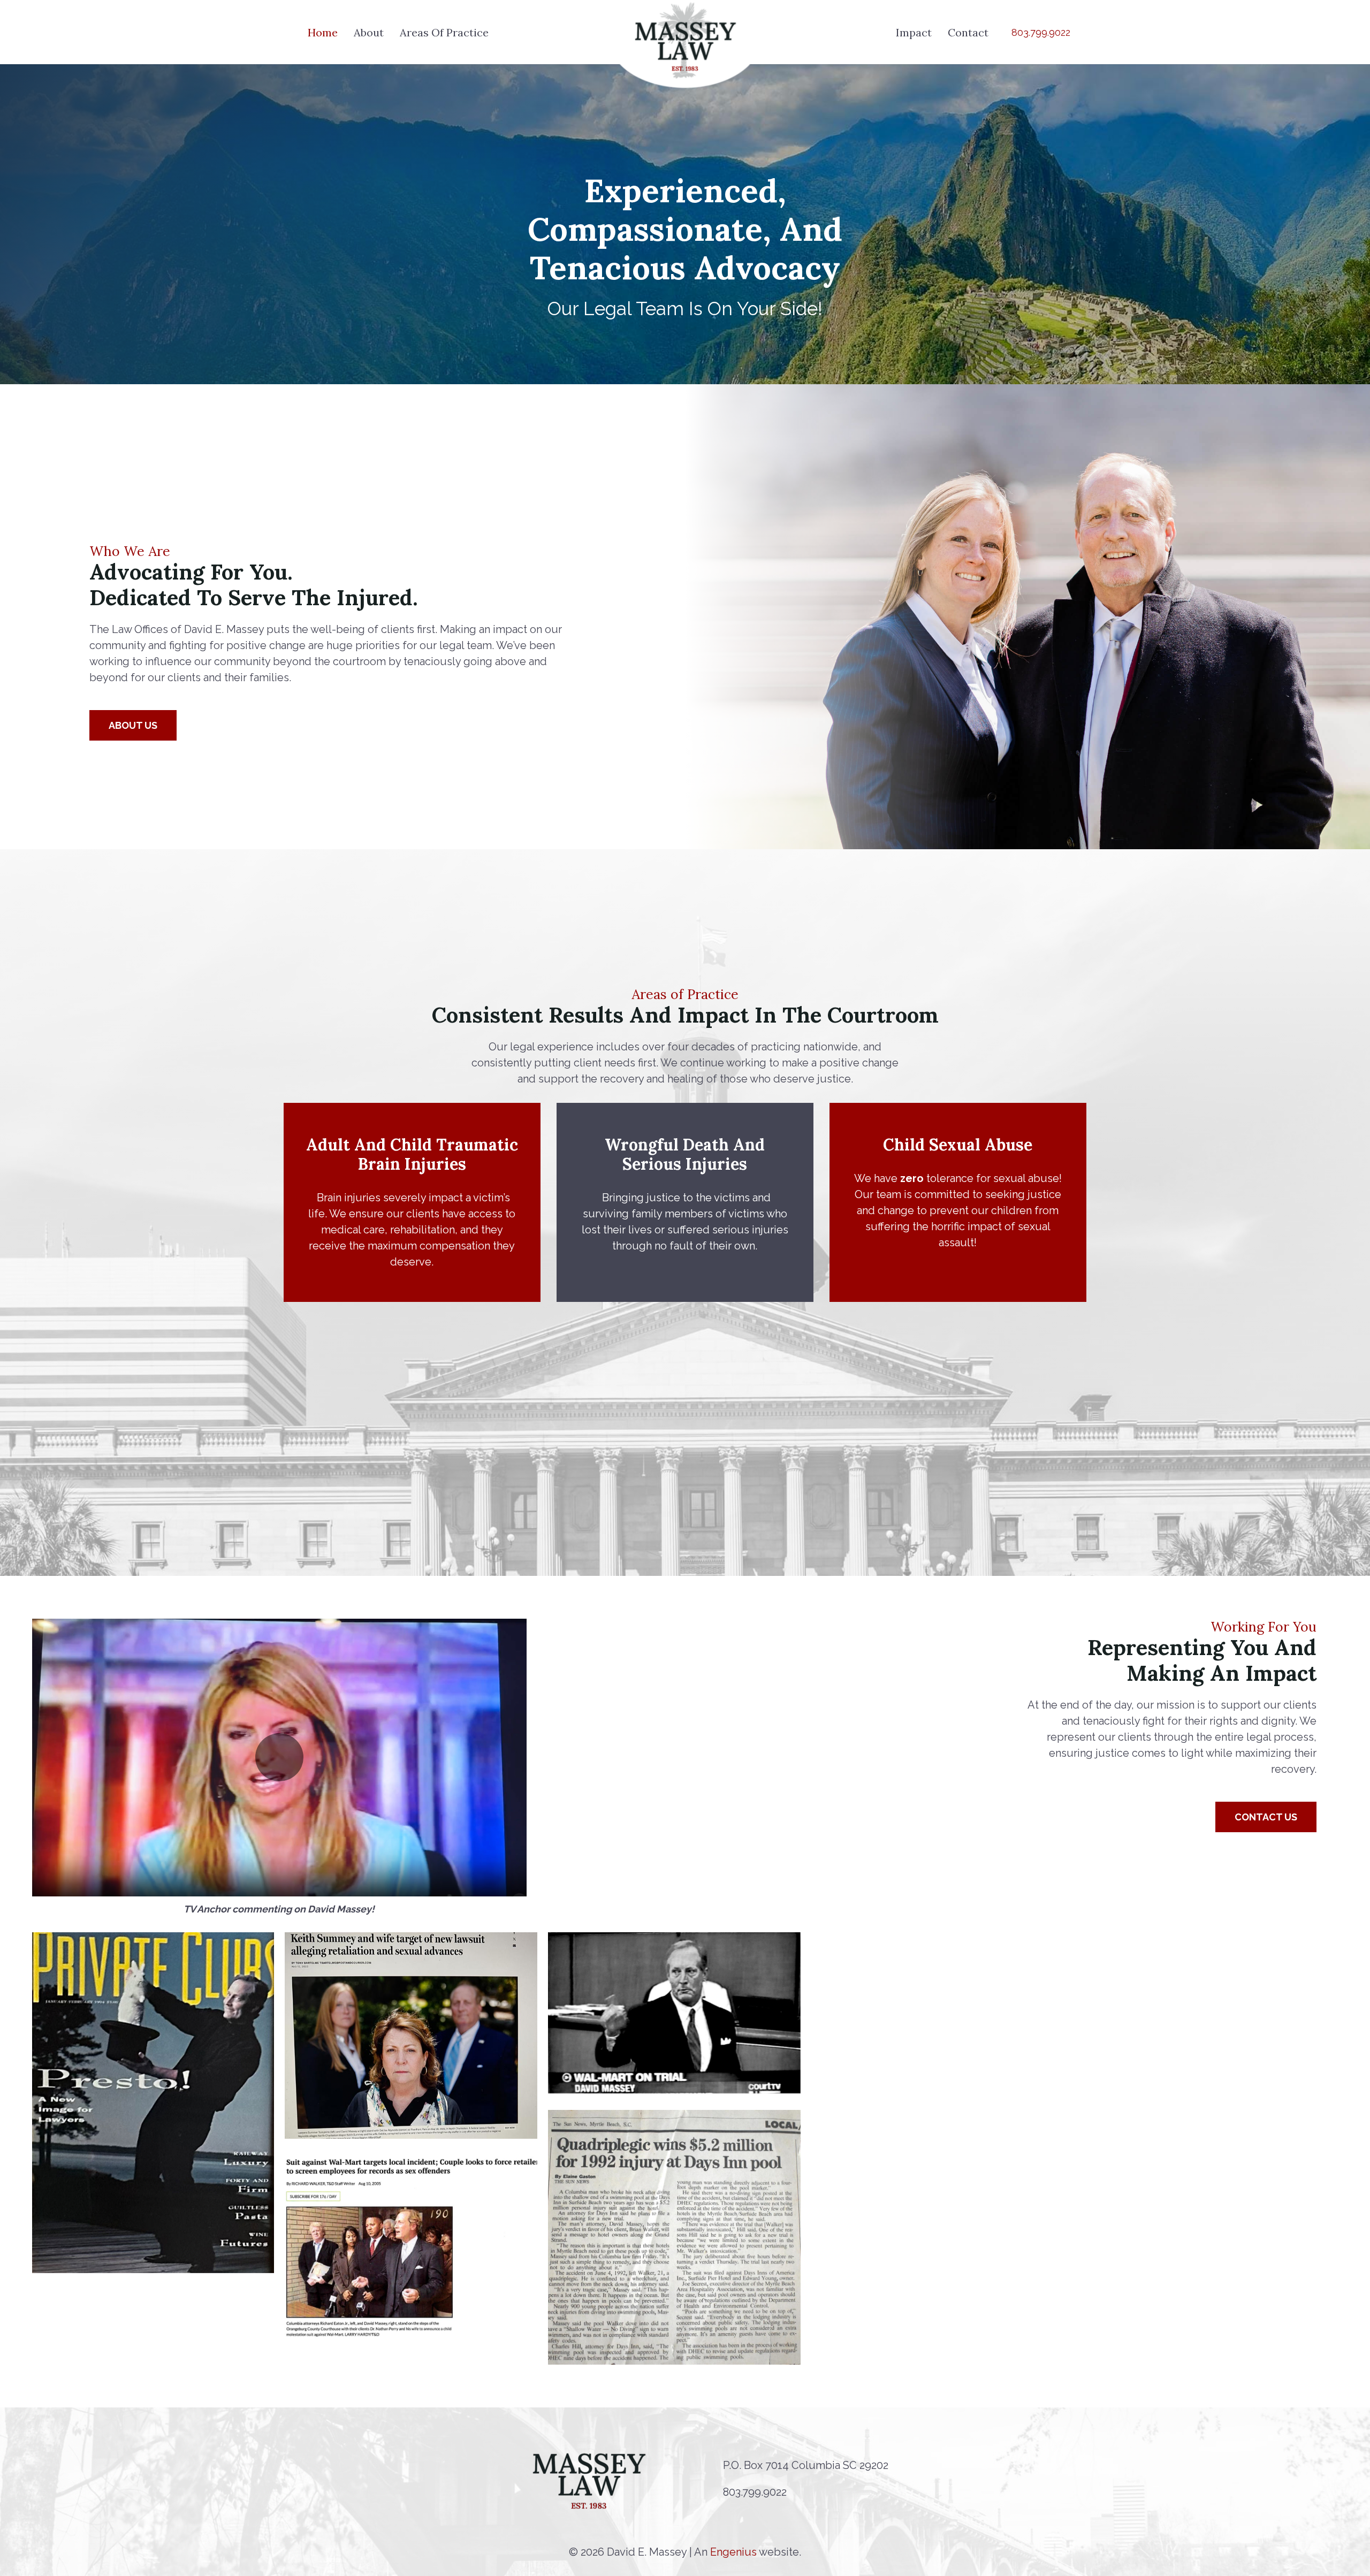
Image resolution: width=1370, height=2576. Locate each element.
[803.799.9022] (712, 2492)
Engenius (733, 2552)
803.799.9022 (755, 2492)
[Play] (279, 1758)
